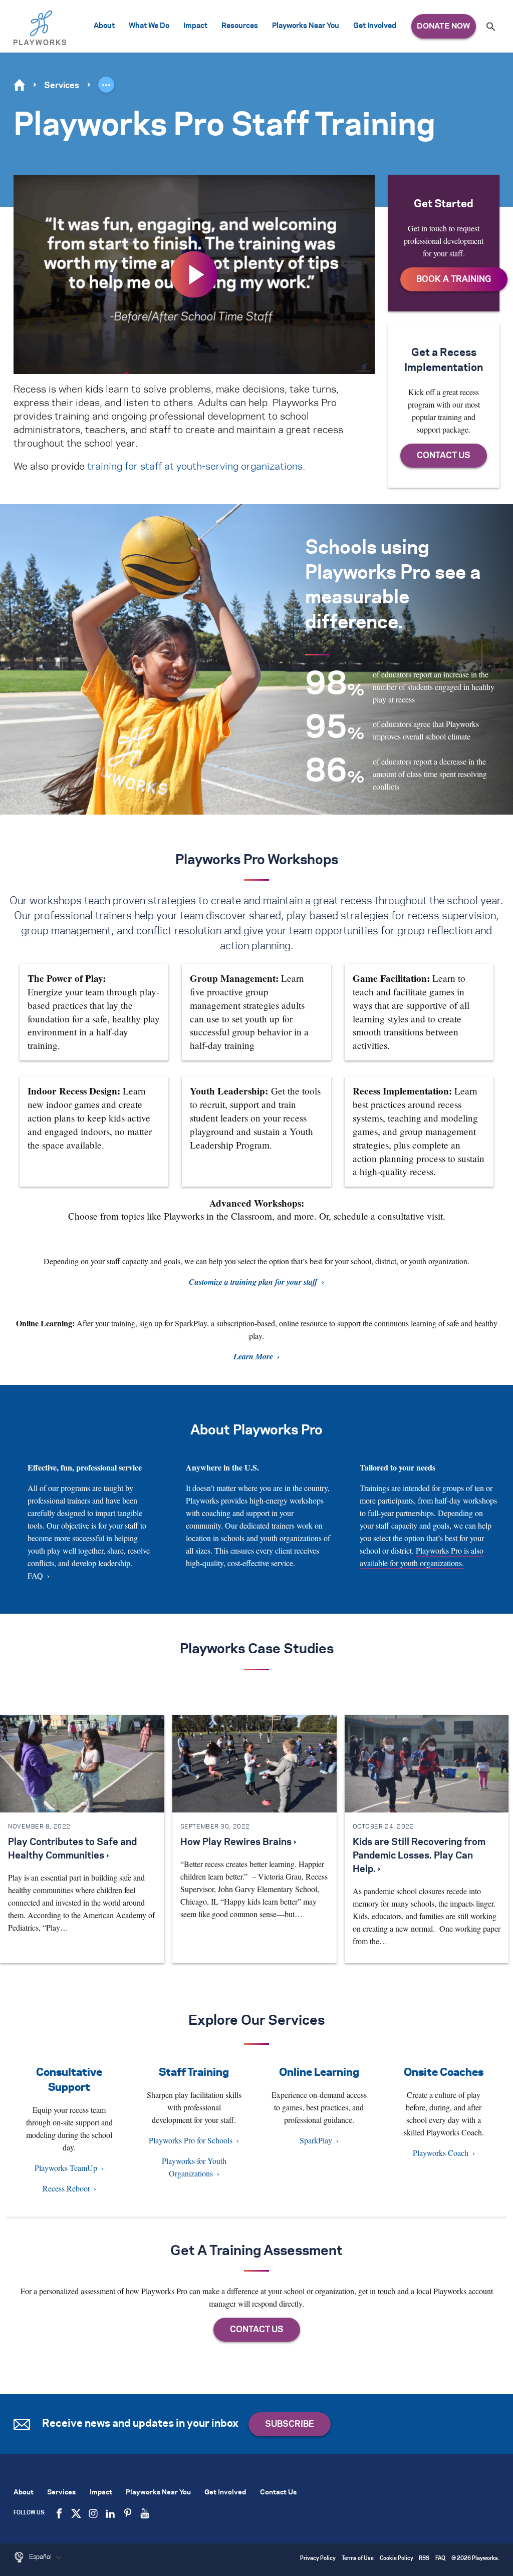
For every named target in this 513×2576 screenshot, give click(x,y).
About (104, 26)
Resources (240, 26)
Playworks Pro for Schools (191, 2140)
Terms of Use (358, 2559)
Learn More (253, 1356)
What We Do (149, 26)
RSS (424, 2559)
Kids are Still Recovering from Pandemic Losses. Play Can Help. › (419, 1856)
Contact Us (278, 2493)
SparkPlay (316, 2140)
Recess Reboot (66, 2188)
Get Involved (375, 26)
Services (62, 86)
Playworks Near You (306, 26)
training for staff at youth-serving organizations (195, 467)
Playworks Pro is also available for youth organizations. (422, 1557)
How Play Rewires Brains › (238, 1843)
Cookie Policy (397, 2559)
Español (41, 2557)
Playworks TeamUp (66, 2168)
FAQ (35, 1575)
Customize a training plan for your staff (253, 1282)
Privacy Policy (318, 2559)
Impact (195, 26)
